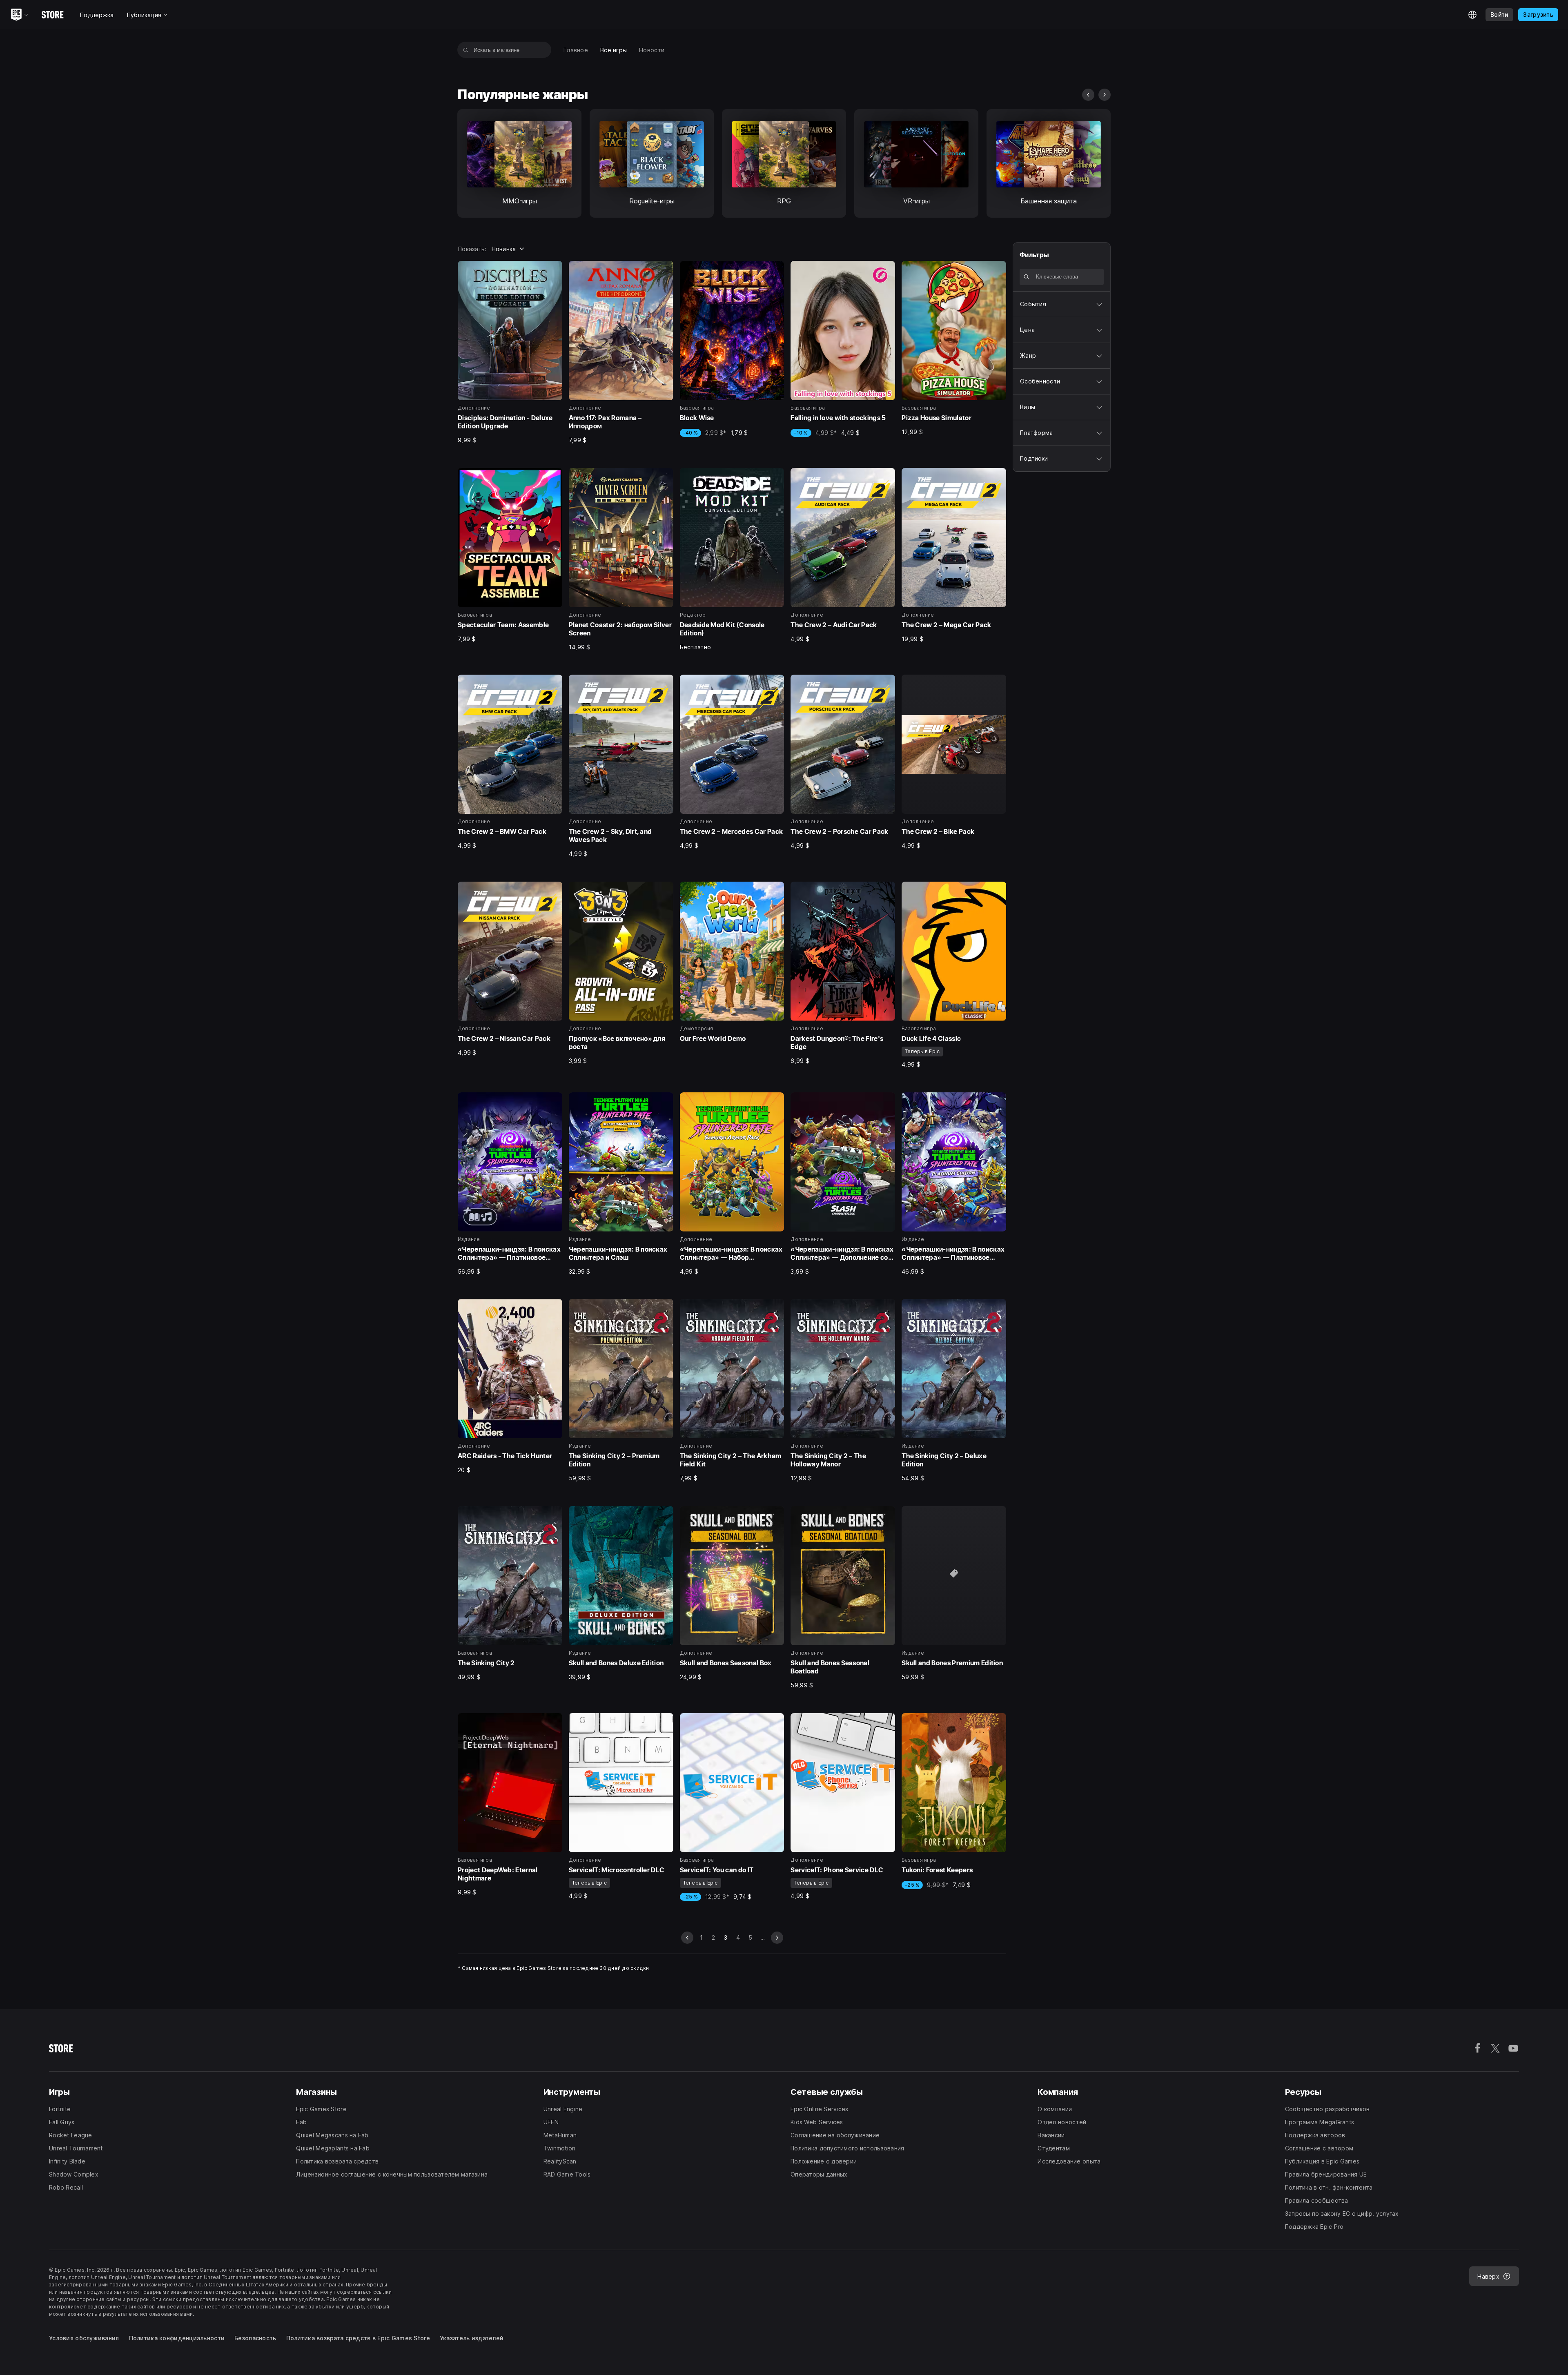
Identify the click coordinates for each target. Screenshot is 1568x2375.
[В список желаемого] (553, 270)
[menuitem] (576, 50)
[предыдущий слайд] (1088, 95)
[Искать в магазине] (466, 50)
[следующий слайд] (1105, 95)
